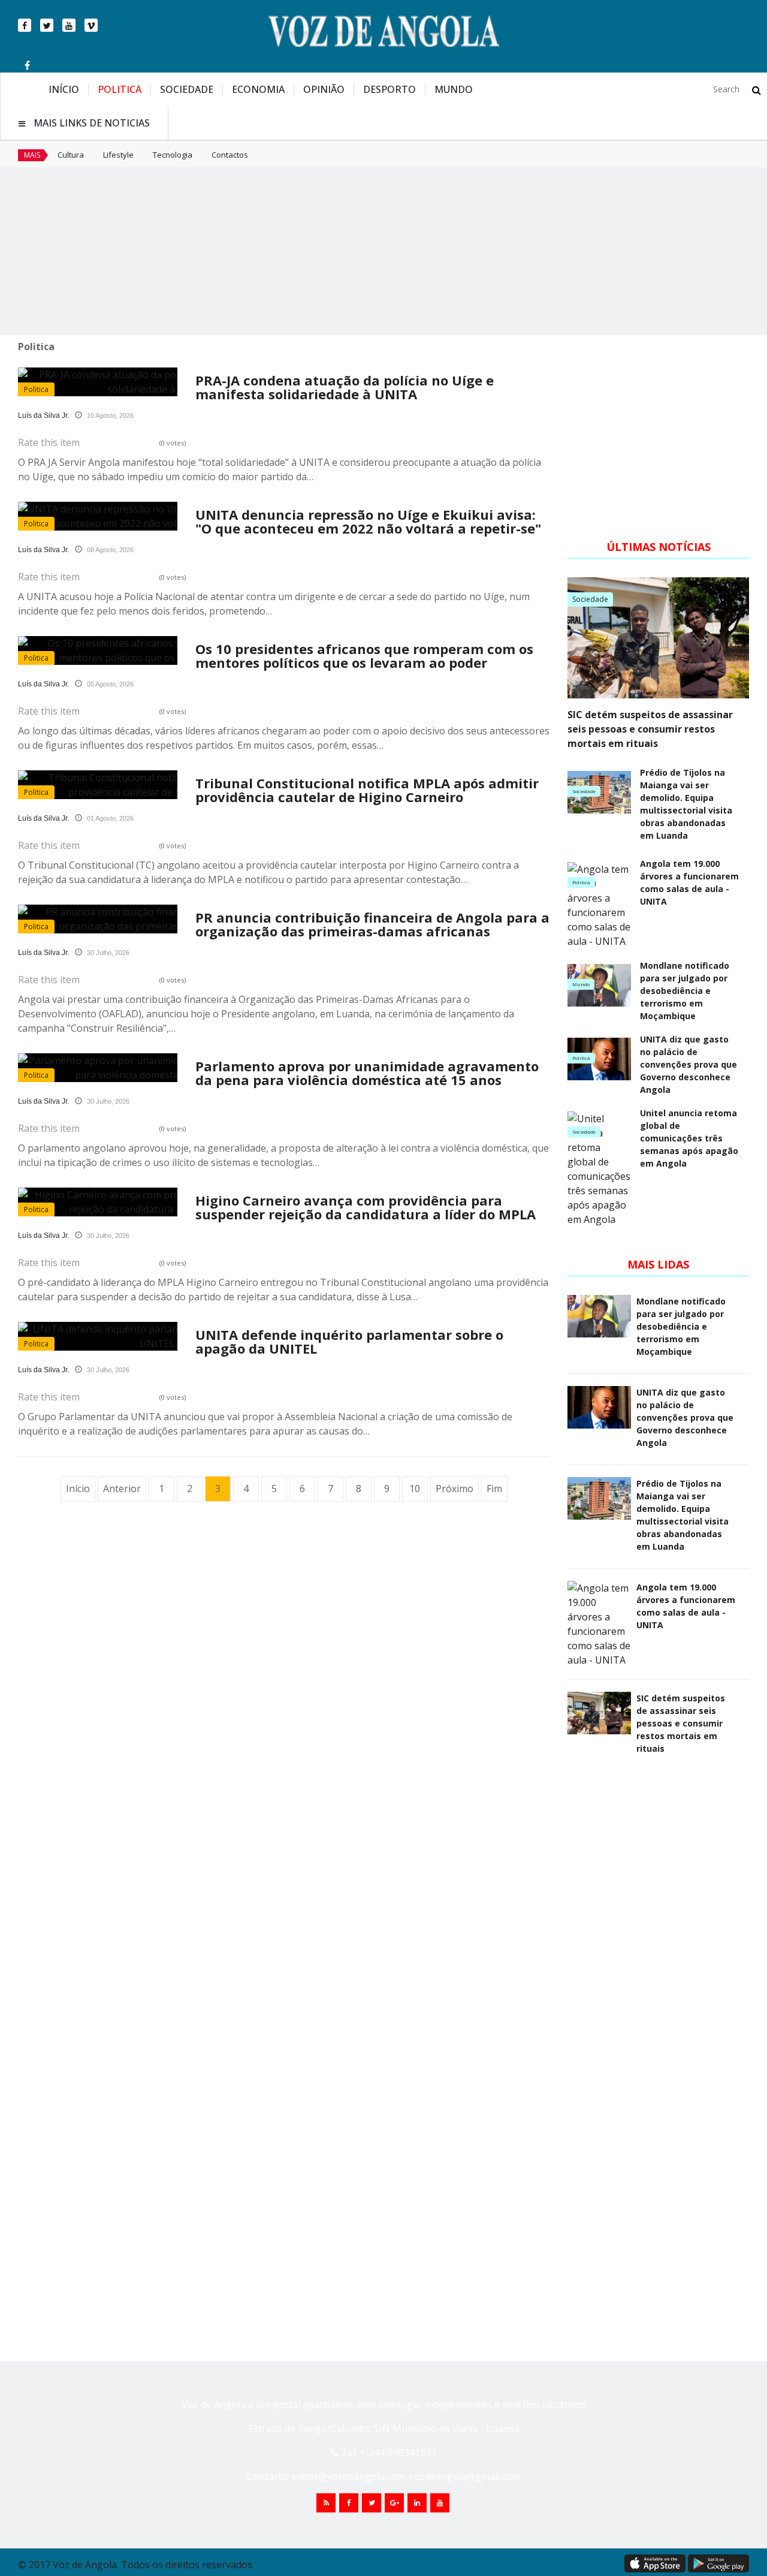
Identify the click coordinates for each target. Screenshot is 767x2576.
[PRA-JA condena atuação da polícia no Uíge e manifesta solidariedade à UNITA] (157, 382)
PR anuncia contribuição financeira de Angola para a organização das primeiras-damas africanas (372, 924)
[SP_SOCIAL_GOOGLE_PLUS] (394, 2503)
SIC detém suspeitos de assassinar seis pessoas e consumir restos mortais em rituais (650, 729)
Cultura (71, 155)
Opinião (324, 89)
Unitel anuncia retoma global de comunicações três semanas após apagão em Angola (689, 1138)
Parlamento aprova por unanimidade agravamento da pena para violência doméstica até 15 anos (367, 1073)
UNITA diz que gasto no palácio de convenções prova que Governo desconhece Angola (689, 1064)
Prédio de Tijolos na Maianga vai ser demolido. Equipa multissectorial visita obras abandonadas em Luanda (686, 804)
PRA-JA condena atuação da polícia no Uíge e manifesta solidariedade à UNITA (345, 387)
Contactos (230, 155)
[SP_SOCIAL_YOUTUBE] (440, 2503)
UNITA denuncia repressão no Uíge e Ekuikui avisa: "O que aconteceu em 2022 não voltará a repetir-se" (368, 521)
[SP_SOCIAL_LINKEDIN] (417, 2503)
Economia (258, 89)
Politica (120, 89)
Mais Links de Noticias (92, 123)
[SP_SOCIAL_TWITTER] (372, 2503)
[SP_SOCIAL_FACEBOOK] (349, 2503)
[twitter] (47, 25)
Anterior (122, 1489)
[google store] (718, 2563)
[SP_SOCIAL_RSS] (326, 2503)
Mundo (454, 89)
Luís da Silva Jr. (43, 415)
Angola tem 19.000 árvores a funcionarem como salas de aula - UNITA (689, 882)
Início (64, 89)
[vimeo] (91, 25)
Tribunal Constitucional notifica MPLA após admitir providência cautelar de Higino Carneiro (367, 790)
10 (415, 1489)
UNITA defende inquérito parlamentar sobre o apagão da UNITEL (349, 1341)
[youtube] (69, 25)
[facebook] (25, 25)
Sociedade (187, 89)
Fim (494, 1489)
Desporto (389, 89)
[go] (757, 90)
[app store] (655, 2563)
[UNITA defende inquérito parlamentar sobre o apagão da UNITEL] (157, 1336)
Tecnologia (173, 155)
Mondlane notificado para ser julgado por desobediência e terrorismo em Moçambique (685, 991)
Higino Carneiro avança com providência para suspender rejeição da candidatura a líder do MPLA (366, 1207)
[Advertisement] (383, 251)
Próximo (455, 1489)
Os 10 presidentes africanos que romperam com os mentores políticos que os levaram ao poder (364, 656)
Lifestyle (118, 155)
